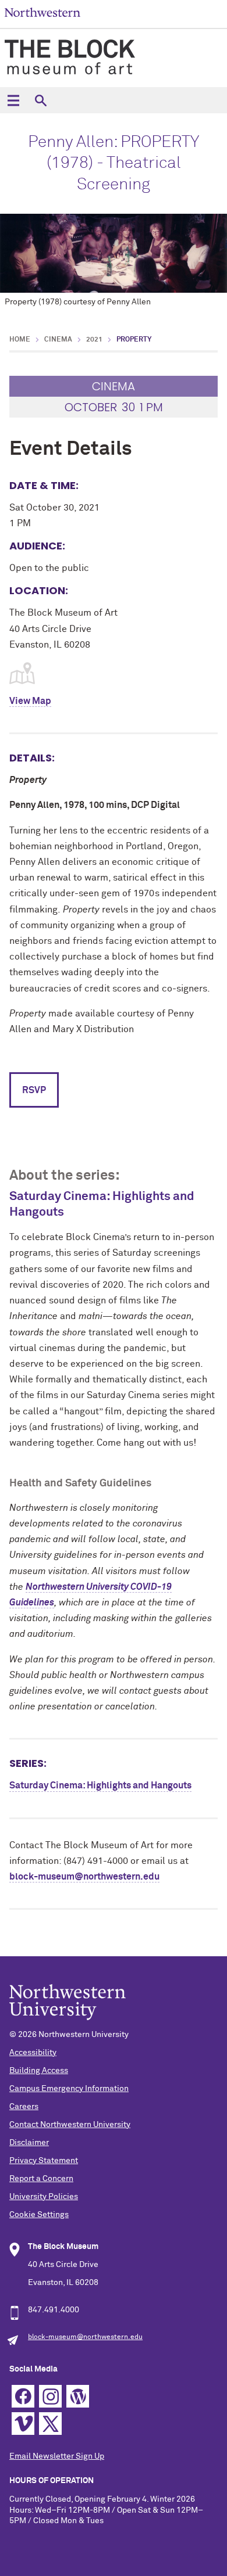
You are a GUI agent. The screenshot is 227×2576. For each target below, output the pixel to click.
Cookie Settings (39, 2215)
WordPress (78, 2396)
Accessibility (33, 2053)
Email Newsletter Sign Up (57, 2456)
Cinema (58, 340)
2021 (94, 340)
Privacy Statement (44, 2161)
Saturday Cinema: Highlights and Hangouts (100, 1785)
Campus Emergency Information (69, 2089)
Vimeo (23, 2424)
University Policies (44, 2197)
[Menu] (13, 100)
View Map (30, 701)
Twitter (50, 2424)
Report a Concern (41, 2179)
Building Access (39, 2071)
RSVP (34, 1090)
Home (20, 340)
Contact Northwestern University (70, 2125)
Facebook (23, 2396)
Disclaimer (29, 2143)
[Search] (40, 100)
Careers (24, 2107)
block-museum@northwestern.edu (84, 1877)
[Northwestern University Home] (42, 12)
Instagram (50, 2396)
